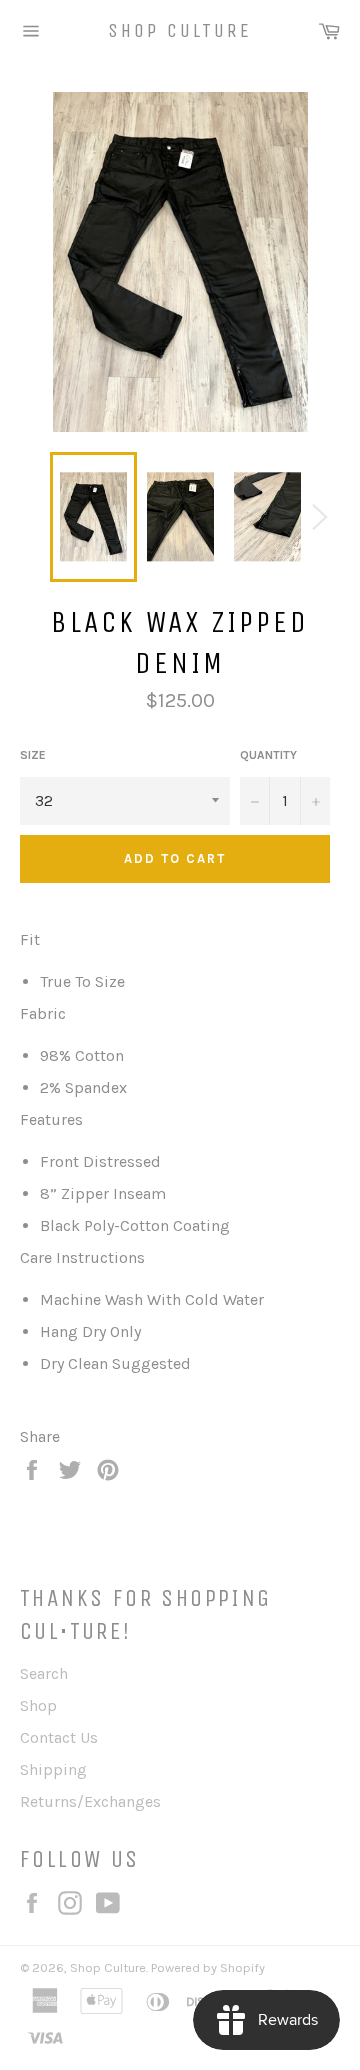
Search (44, 1673)
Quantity (268, 755)
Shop (38, 1705)
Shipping (53, 1769)
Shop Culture (180, 30)
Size (33, 755)
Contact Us (59, 1737)
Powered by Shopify (208, 1967)
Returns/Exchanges (90, 1801)
